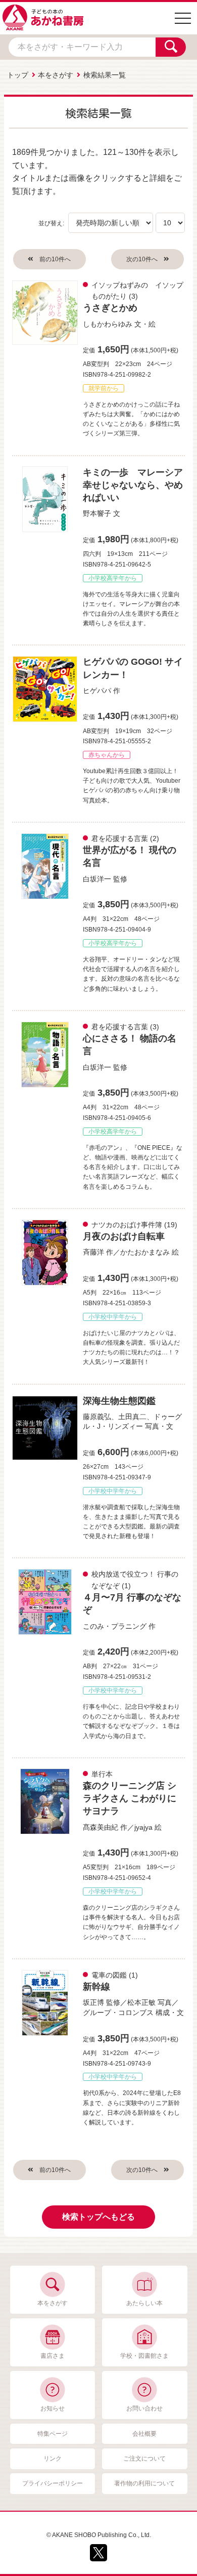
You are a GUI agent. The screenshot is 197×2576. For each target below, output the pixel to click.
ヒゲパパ (97, 691)
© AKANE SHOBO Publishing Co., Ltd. (99, 2535)
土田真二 (132, 1417)
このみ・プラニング (115, 1626)
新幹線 (96, 1987)
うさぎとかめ (110, 308)
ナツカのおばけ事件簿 (127, 1225)
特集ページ (53, 2434)
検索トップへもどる (98, 2217)
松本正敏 (141, 2002)
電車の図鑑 (109, 1975)
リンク (53, 2459)
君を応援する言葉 (120, 838)
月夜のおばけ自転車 (124, 1236)
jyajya (143, 1827)
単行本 (102, 1774)
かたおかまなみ (145, 1252)
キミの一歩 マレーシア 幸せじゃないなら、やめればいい (137, 485)
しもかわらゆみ (108, 324)
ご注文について (144, 2459)
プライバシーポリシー (53, 2483)
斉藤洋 (93, 1252)
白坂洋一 (97, 879)
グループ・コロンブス (118, 2012)
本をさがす (56, 75)
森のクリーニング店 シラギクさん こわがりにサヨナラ (130, 1798)
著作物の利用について (144, 2483)
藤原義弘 (97, 1417)
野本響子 (97, 513)
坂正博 (93, 2002)
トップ (18, 75)
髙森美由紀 (101, 1827)
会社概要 (144, 2434)
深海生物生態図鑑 (119, 1401)
